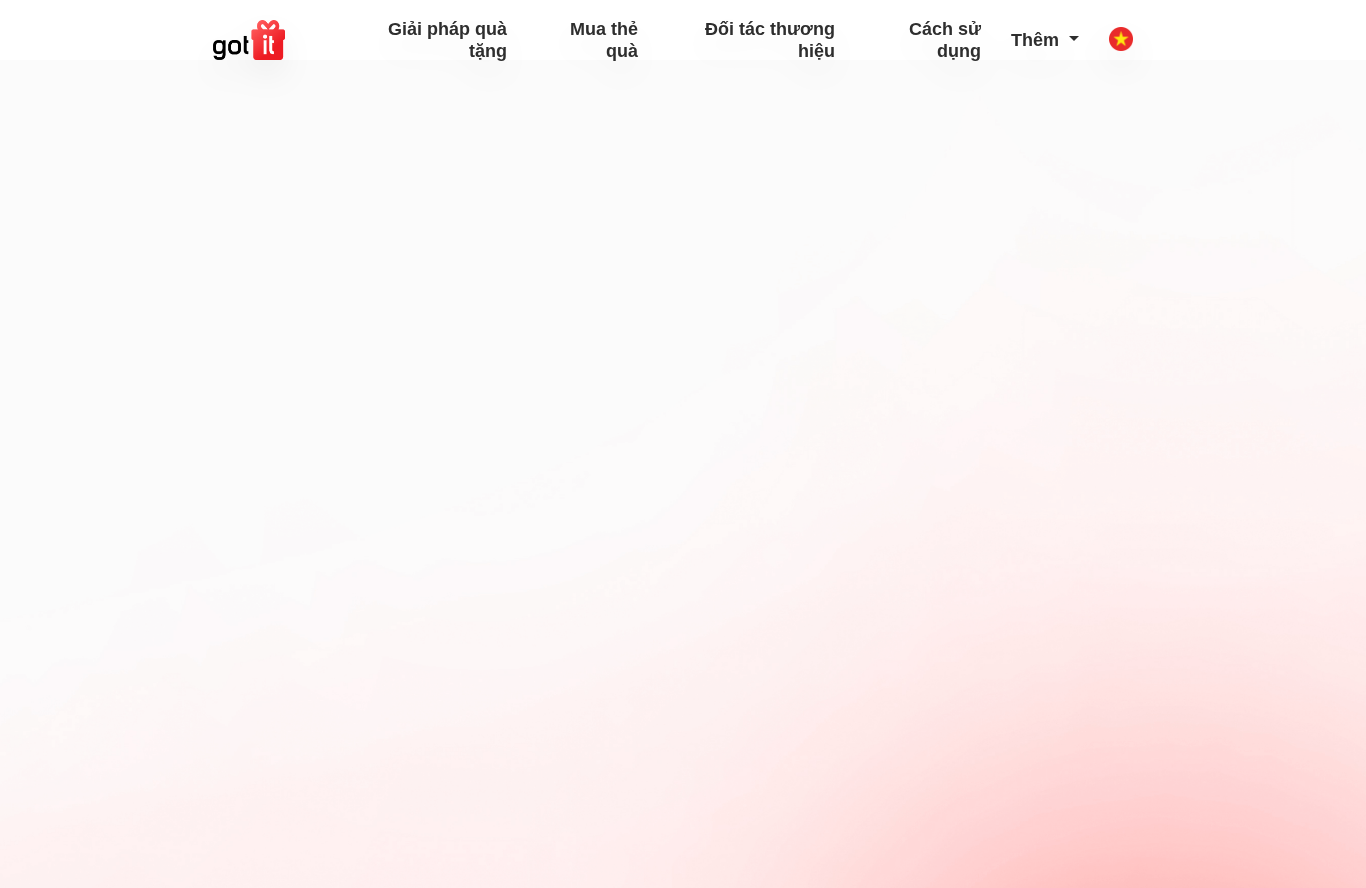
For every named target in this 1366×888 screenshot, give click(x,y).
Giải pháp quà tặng (447, 40)
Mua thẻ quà (604, 40)
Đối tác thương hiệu (769, 40)
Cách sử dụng (945, 40)
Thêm (1037, 40)
